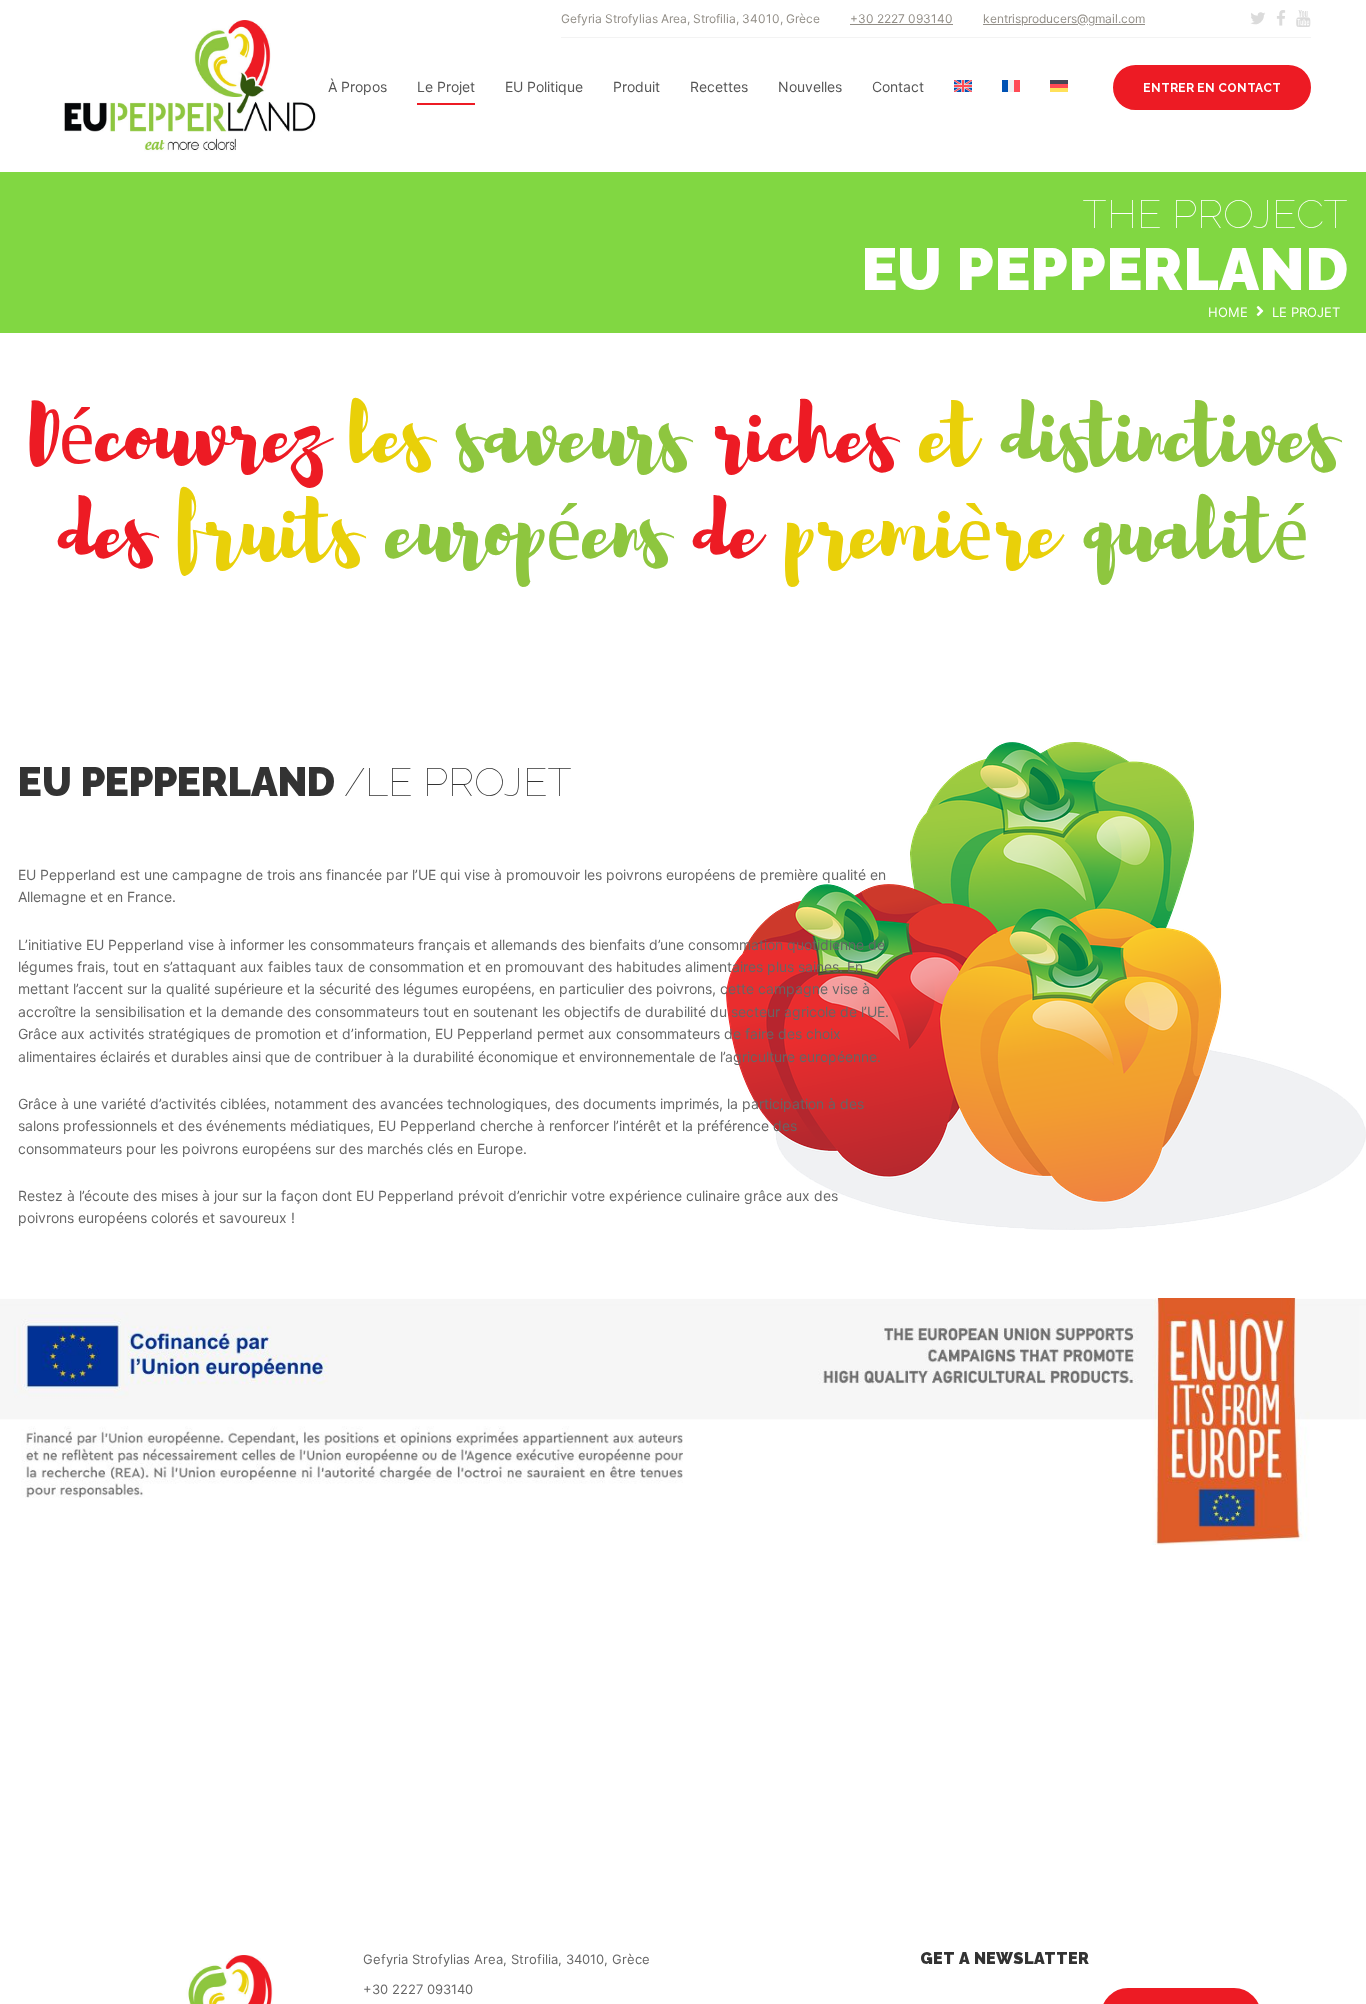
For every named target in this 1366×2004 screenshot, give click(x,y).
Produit (636, 86)
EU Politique (544, 86)
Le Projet (446, 86)
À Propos (357, 86)
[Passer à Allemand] (1059, 87)
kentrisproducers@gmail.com (1064, 18)
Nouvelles (810, 86)
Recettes (719, 86)
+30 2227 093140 (901, 18)
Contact (898, 86)
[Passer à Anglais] (963, 87)
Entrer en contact (1212, 88)
